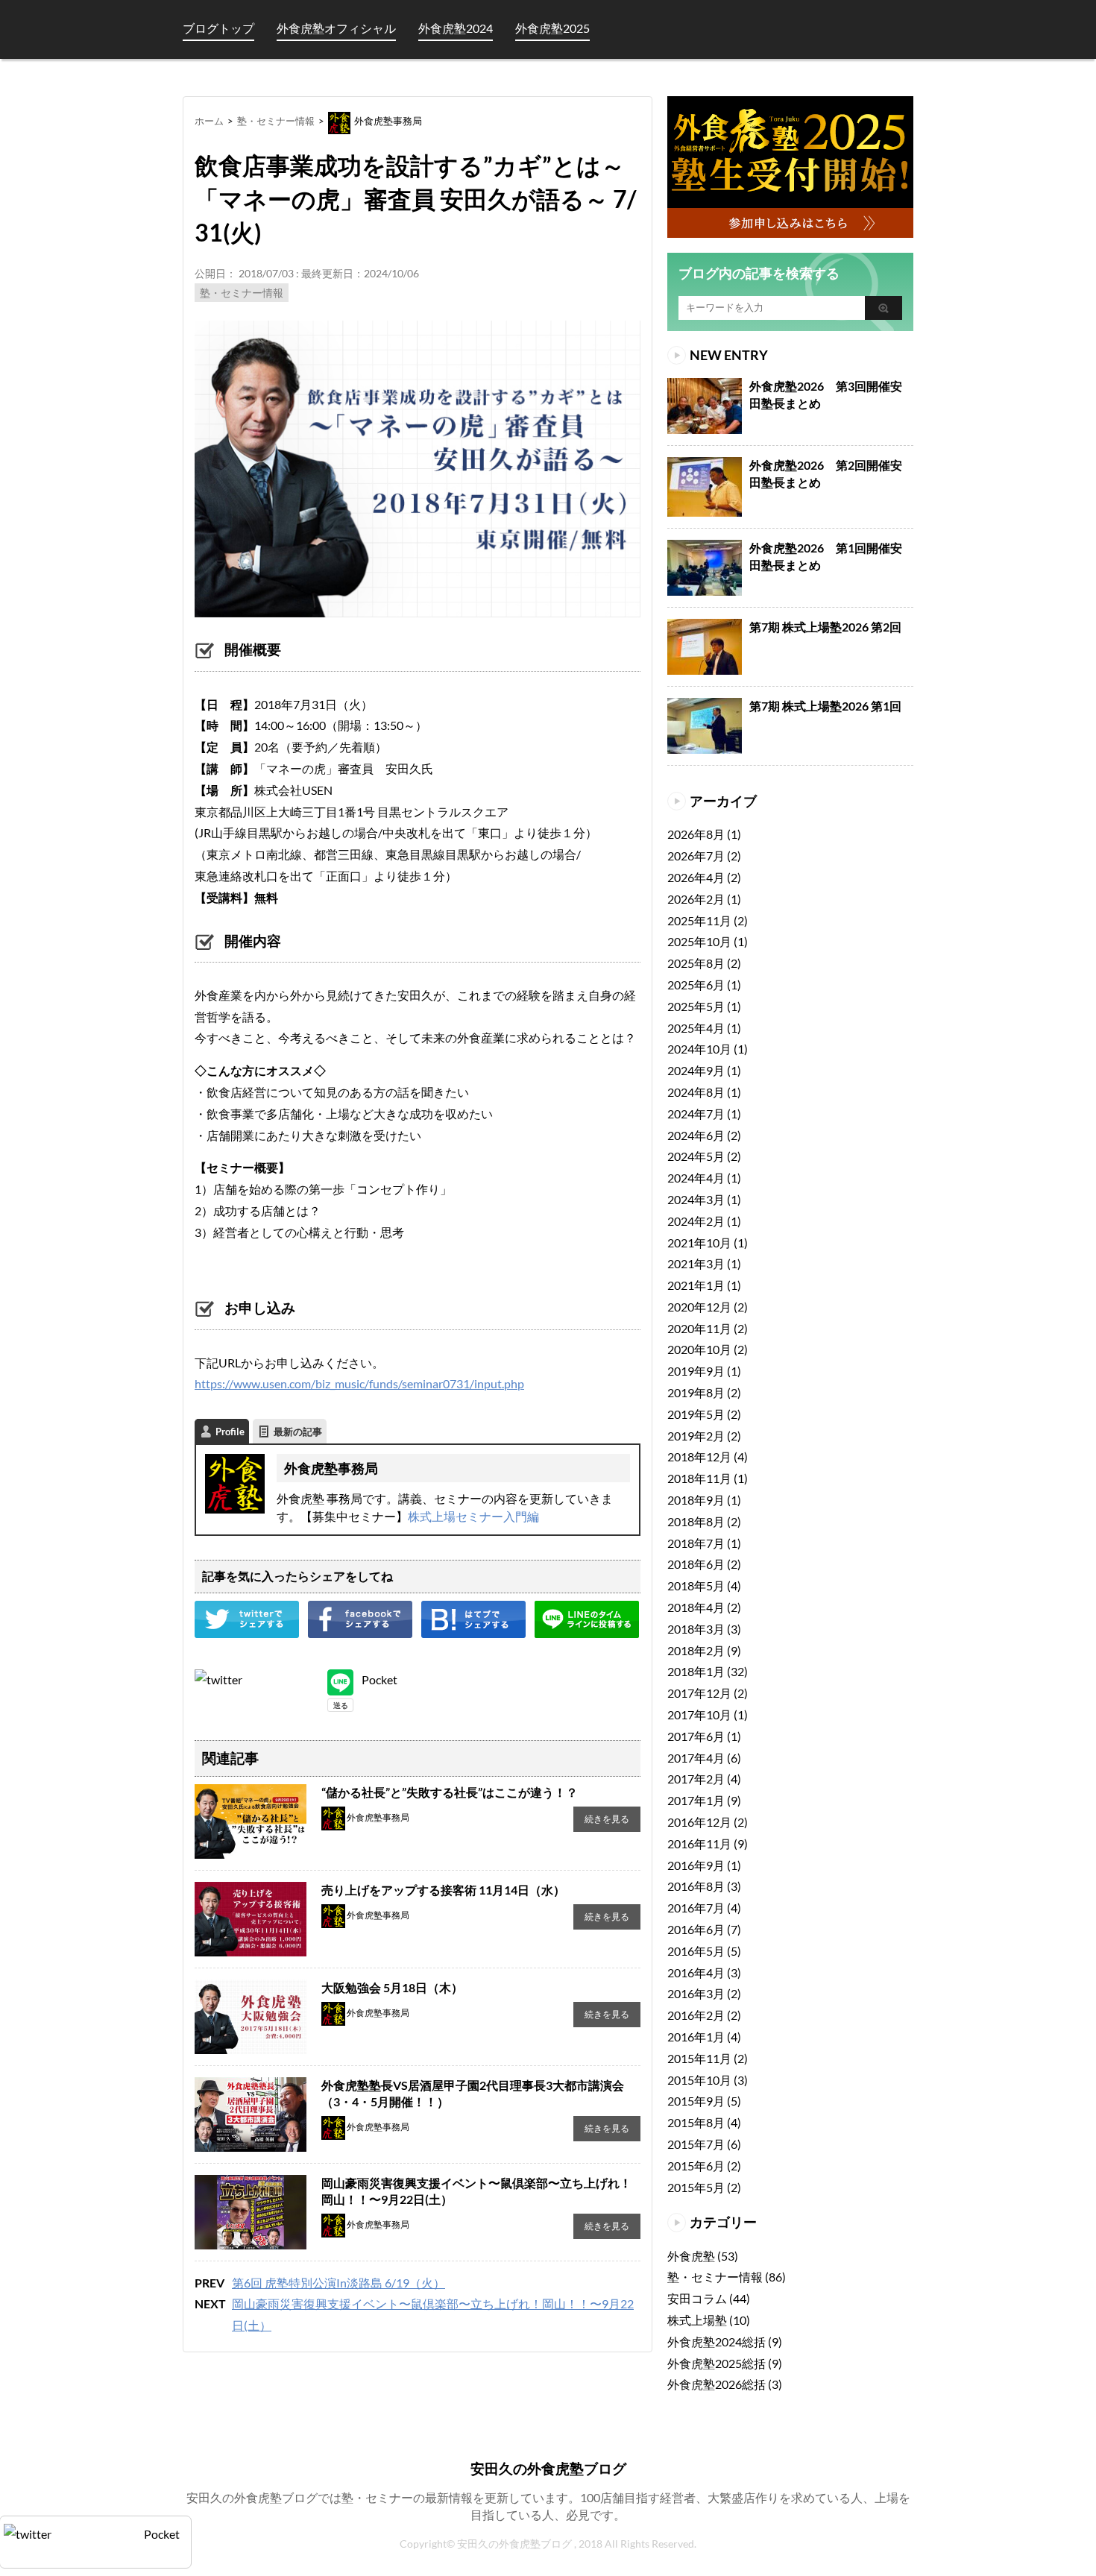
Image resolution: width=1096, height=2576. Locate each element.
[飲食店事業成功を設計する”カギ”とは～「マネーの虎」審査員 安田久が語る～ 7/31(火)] (473, 1611)
